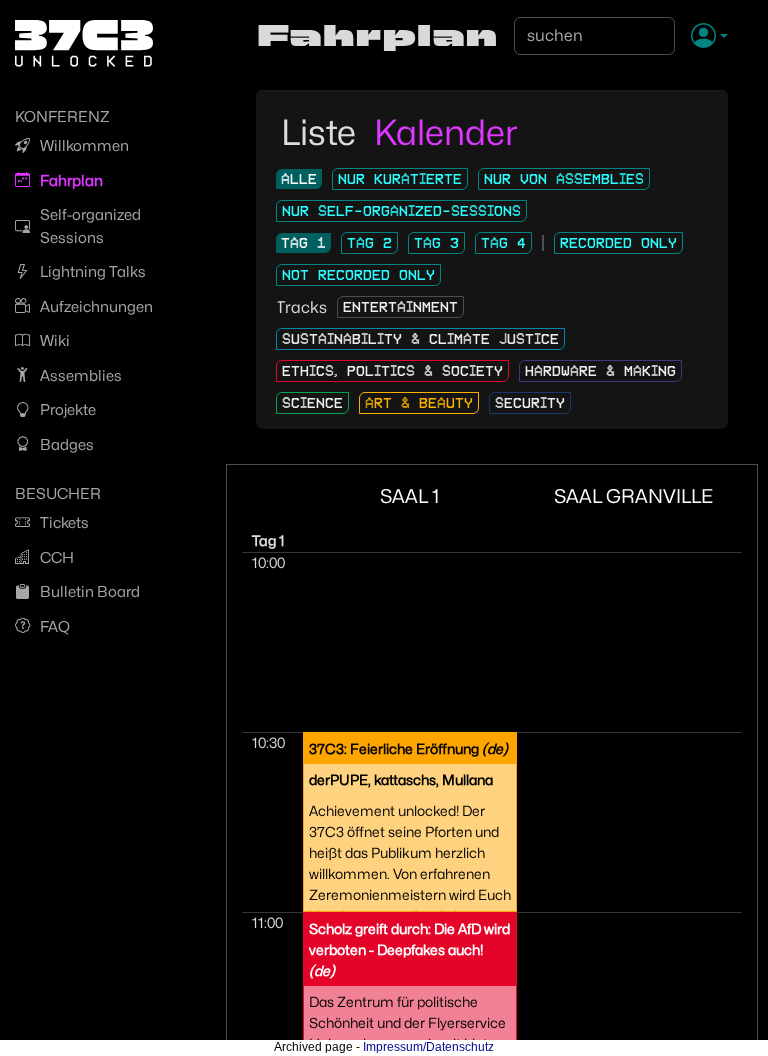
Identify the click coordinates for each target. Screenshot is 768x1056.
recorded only (618, 243)
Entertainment (400, 307)
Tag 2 (369, 243)
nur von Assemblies (564, 179)
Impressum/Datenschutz (428, 1047)
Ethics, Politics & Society (392, 371)
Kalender (446, 132)
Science (312, 403)
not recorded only (358, 275)
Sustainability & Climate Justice (420, 339)
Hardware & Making (600, 371)
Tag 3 (436, 243)
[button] (709, 37)
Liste (322, 132)
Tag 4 (503, 243)
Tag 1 (303, 243)
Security (530, 403)
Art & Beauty (419, 403)
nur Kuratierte (400, 179)
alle (299, 179)
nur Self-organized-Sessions (401, 211)
